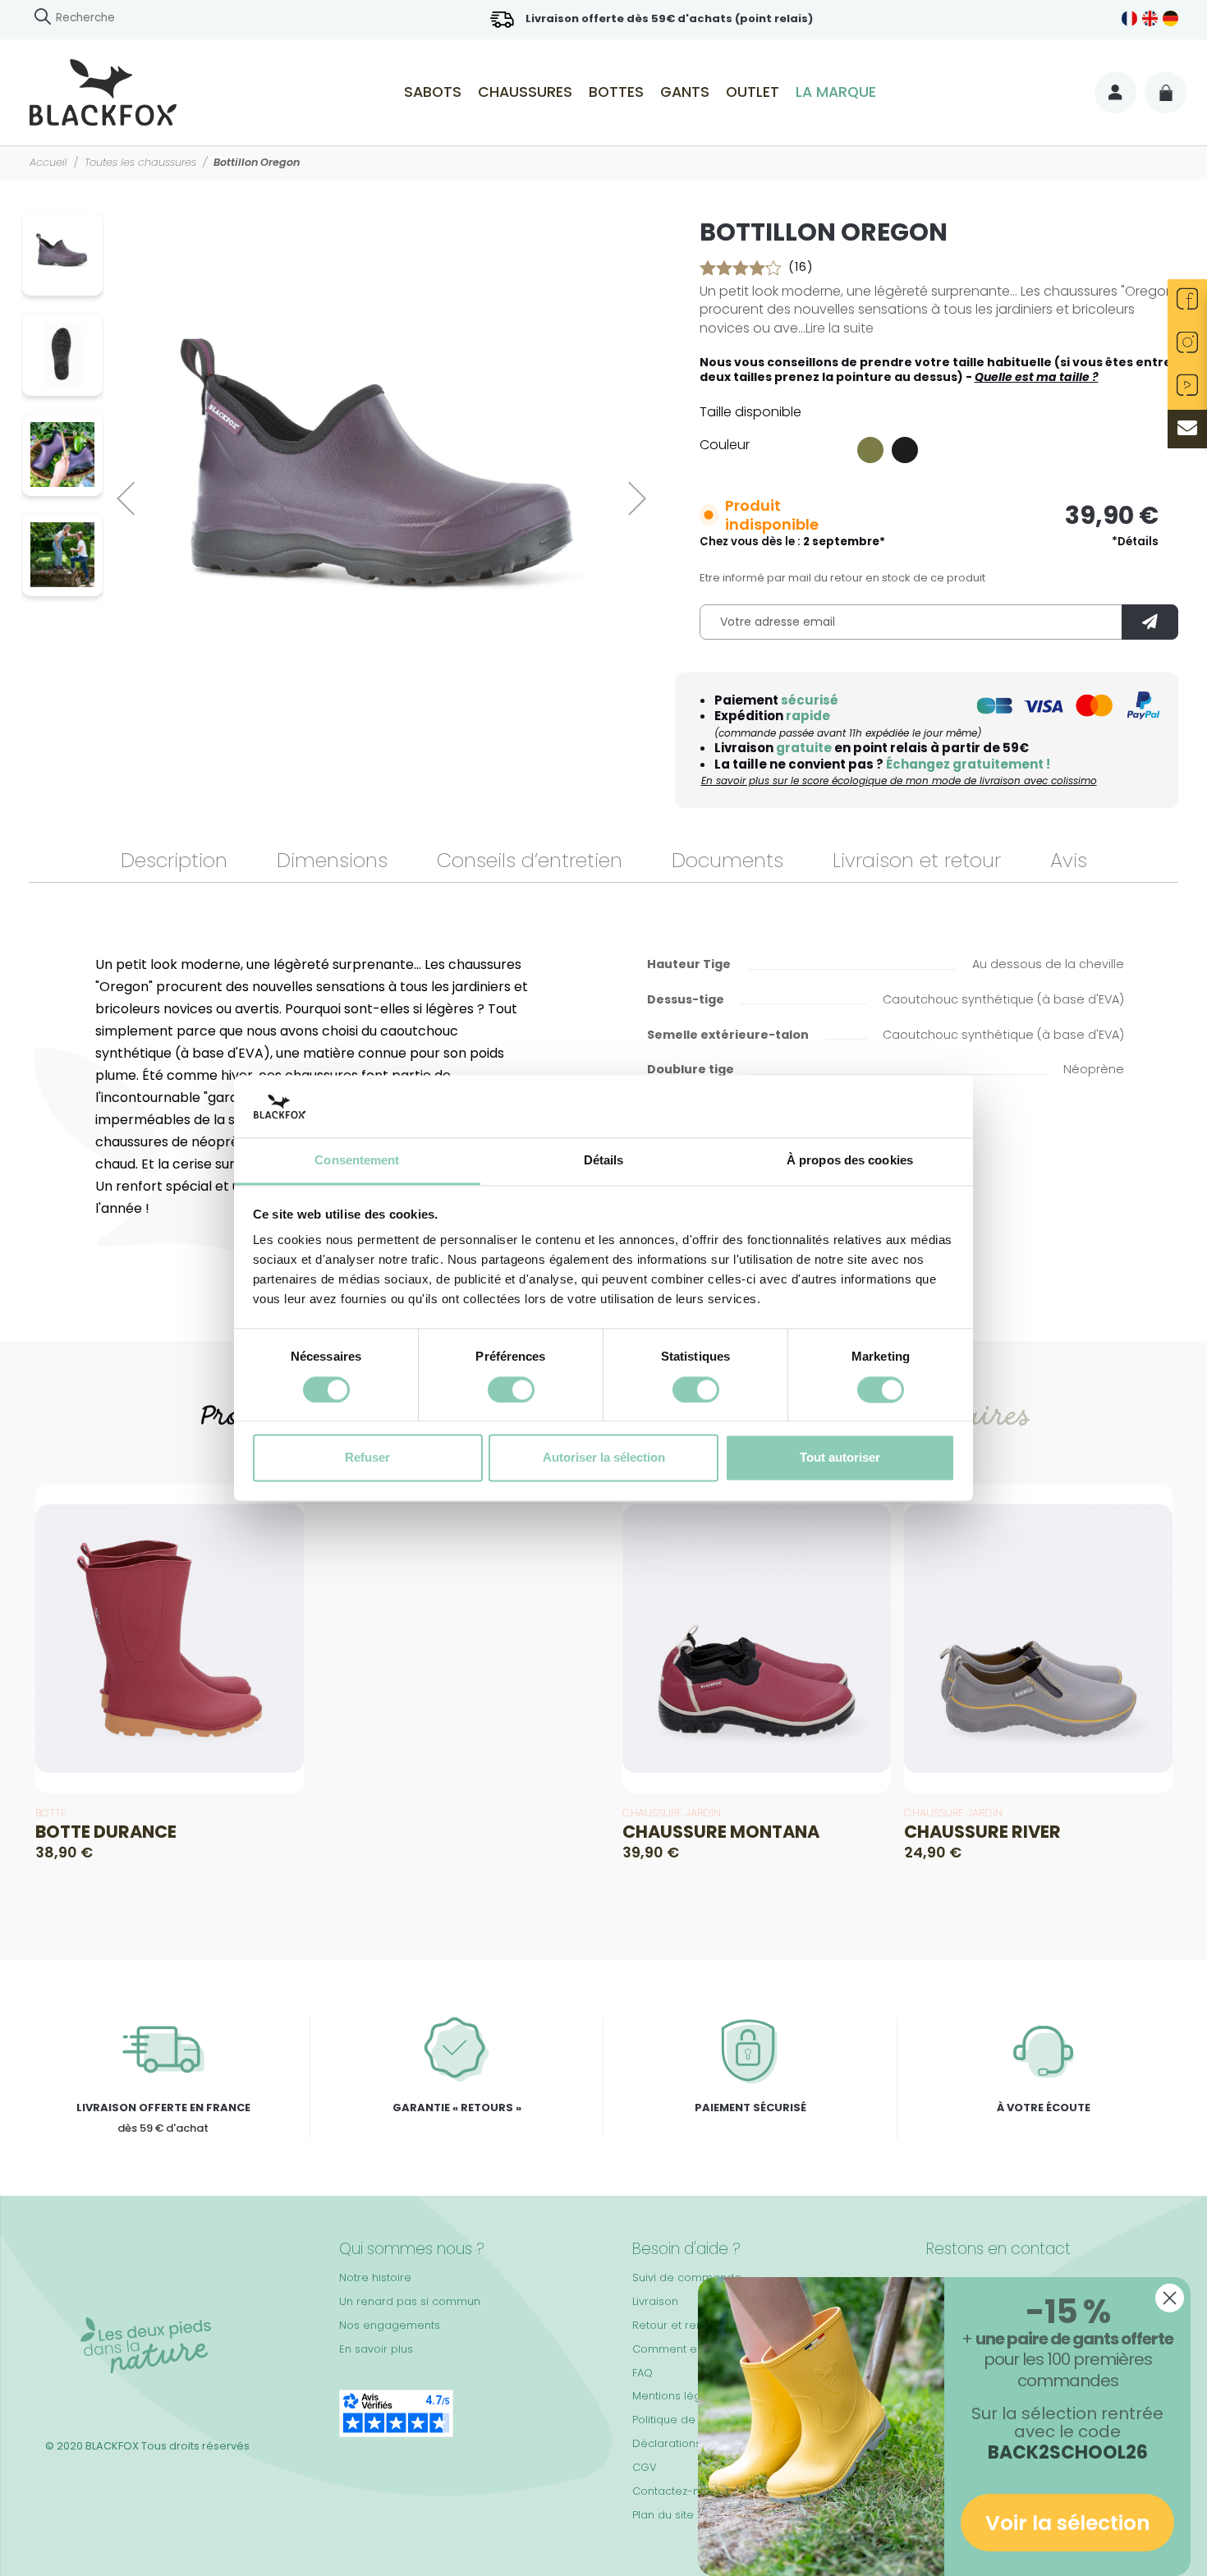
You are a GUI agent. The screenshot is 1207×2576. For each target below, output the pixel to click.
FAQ (643, 2373)
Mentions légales (678, 2396)
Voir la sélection (1068, 2523)
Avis (1069, 860)
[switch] (511, 1389)
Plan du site (663, 2515)
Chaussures (525, 92)
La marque (836, 92)
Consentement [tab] (357, 1161)
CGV (645, 2467)
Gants (685, 92)
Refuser (367, 1458)
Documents (727, 860)
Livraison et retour (917, 860)
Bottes (616, 92)
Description (174, 860)
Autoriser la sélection (604, 1458)
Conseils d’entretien (530, 860)
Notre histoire (375, 2278)
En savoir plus (376, 2349)
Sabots (433, 92)
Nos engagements (390, 2325)
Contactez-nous (676, 2491)
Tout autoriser (840, 1458)
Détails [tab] (604, 1161)
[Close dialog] (1170, 2298)
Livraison (655, 2301)
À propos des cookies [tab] (850, 1161)
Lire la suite (840, 328)
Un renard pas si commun (410, 2301)
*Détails (1135, 542)
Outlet (753, 92)
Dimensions (332, 860)
